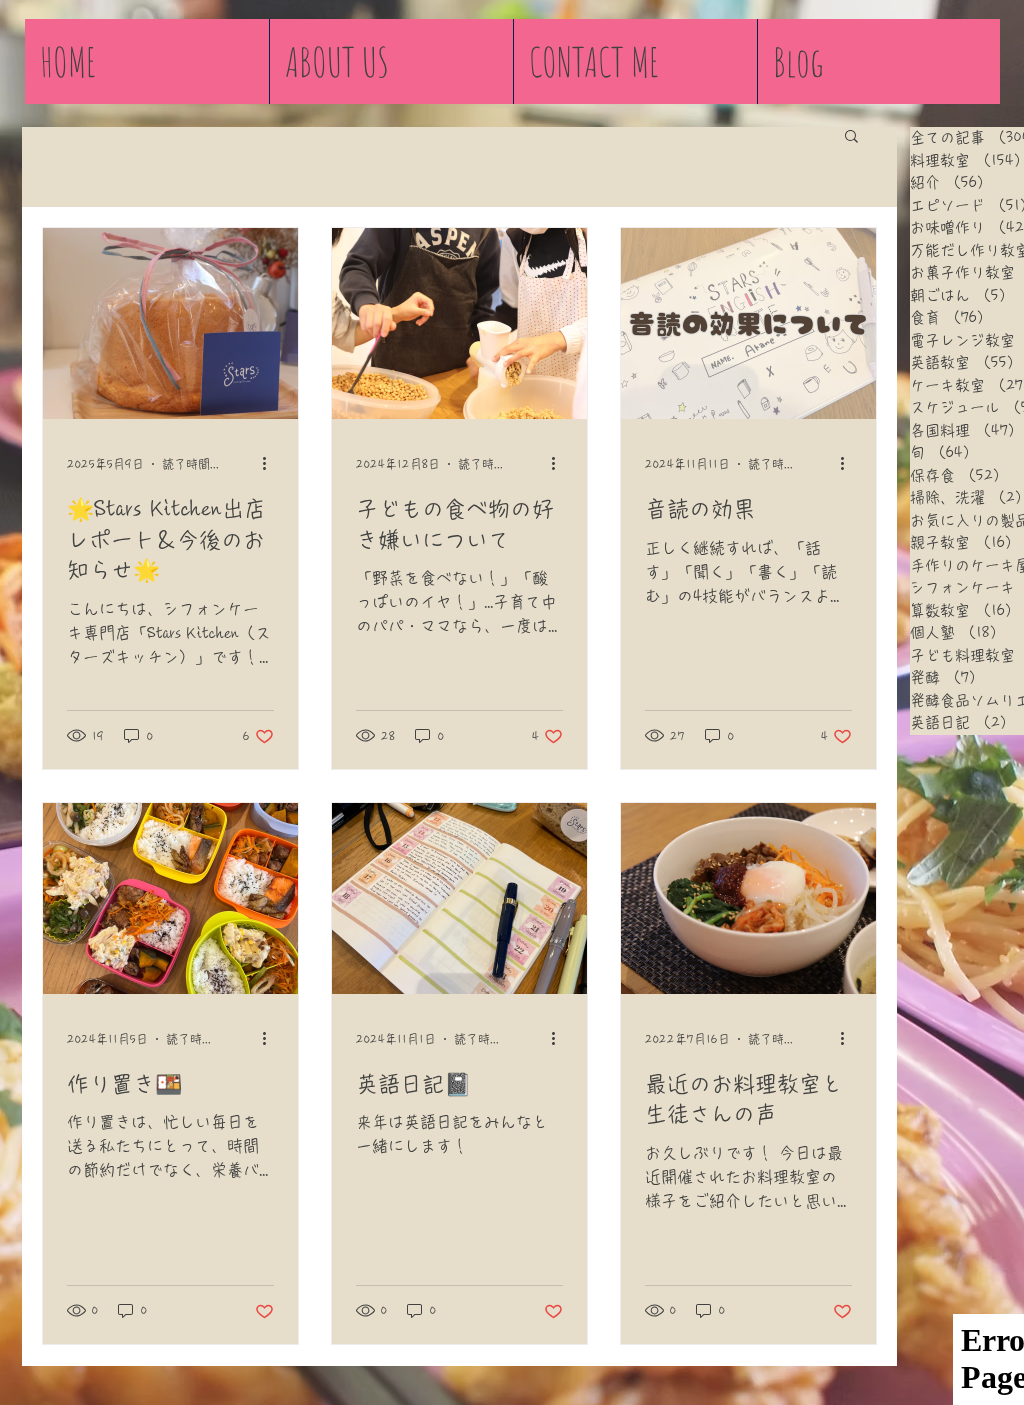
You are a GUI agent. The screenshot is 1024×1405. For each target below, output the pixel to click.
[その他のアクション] (271, 464)
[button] (851, 137)
